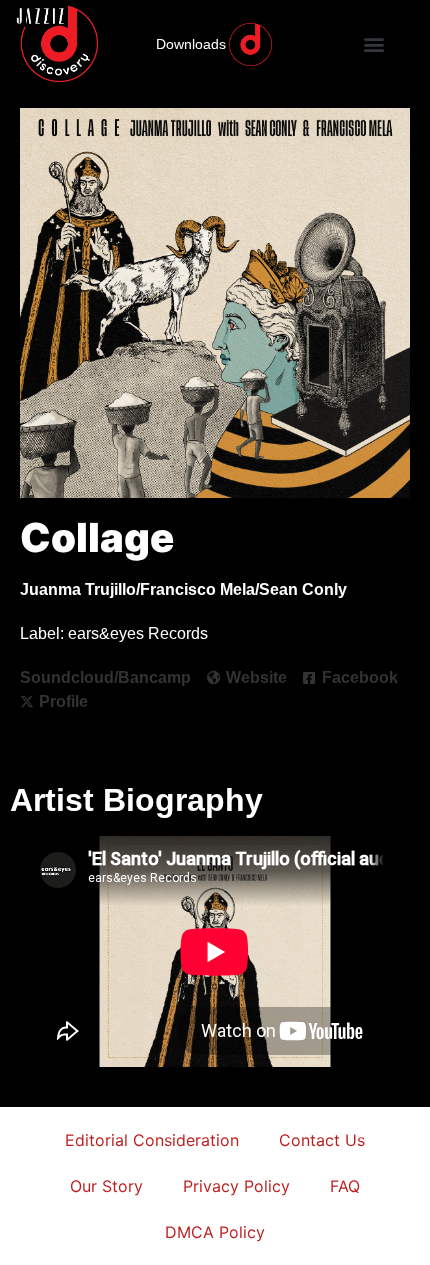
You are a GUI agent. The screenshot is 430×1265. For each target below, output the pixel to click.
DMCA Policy (215, 1232)
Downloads (191, 44)
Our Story (106, 1186)
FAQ (345, 1186)
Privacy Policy (236, 1186)
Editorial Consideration (152, 1140)
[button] (374, 44)
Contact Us (322, 1140)
